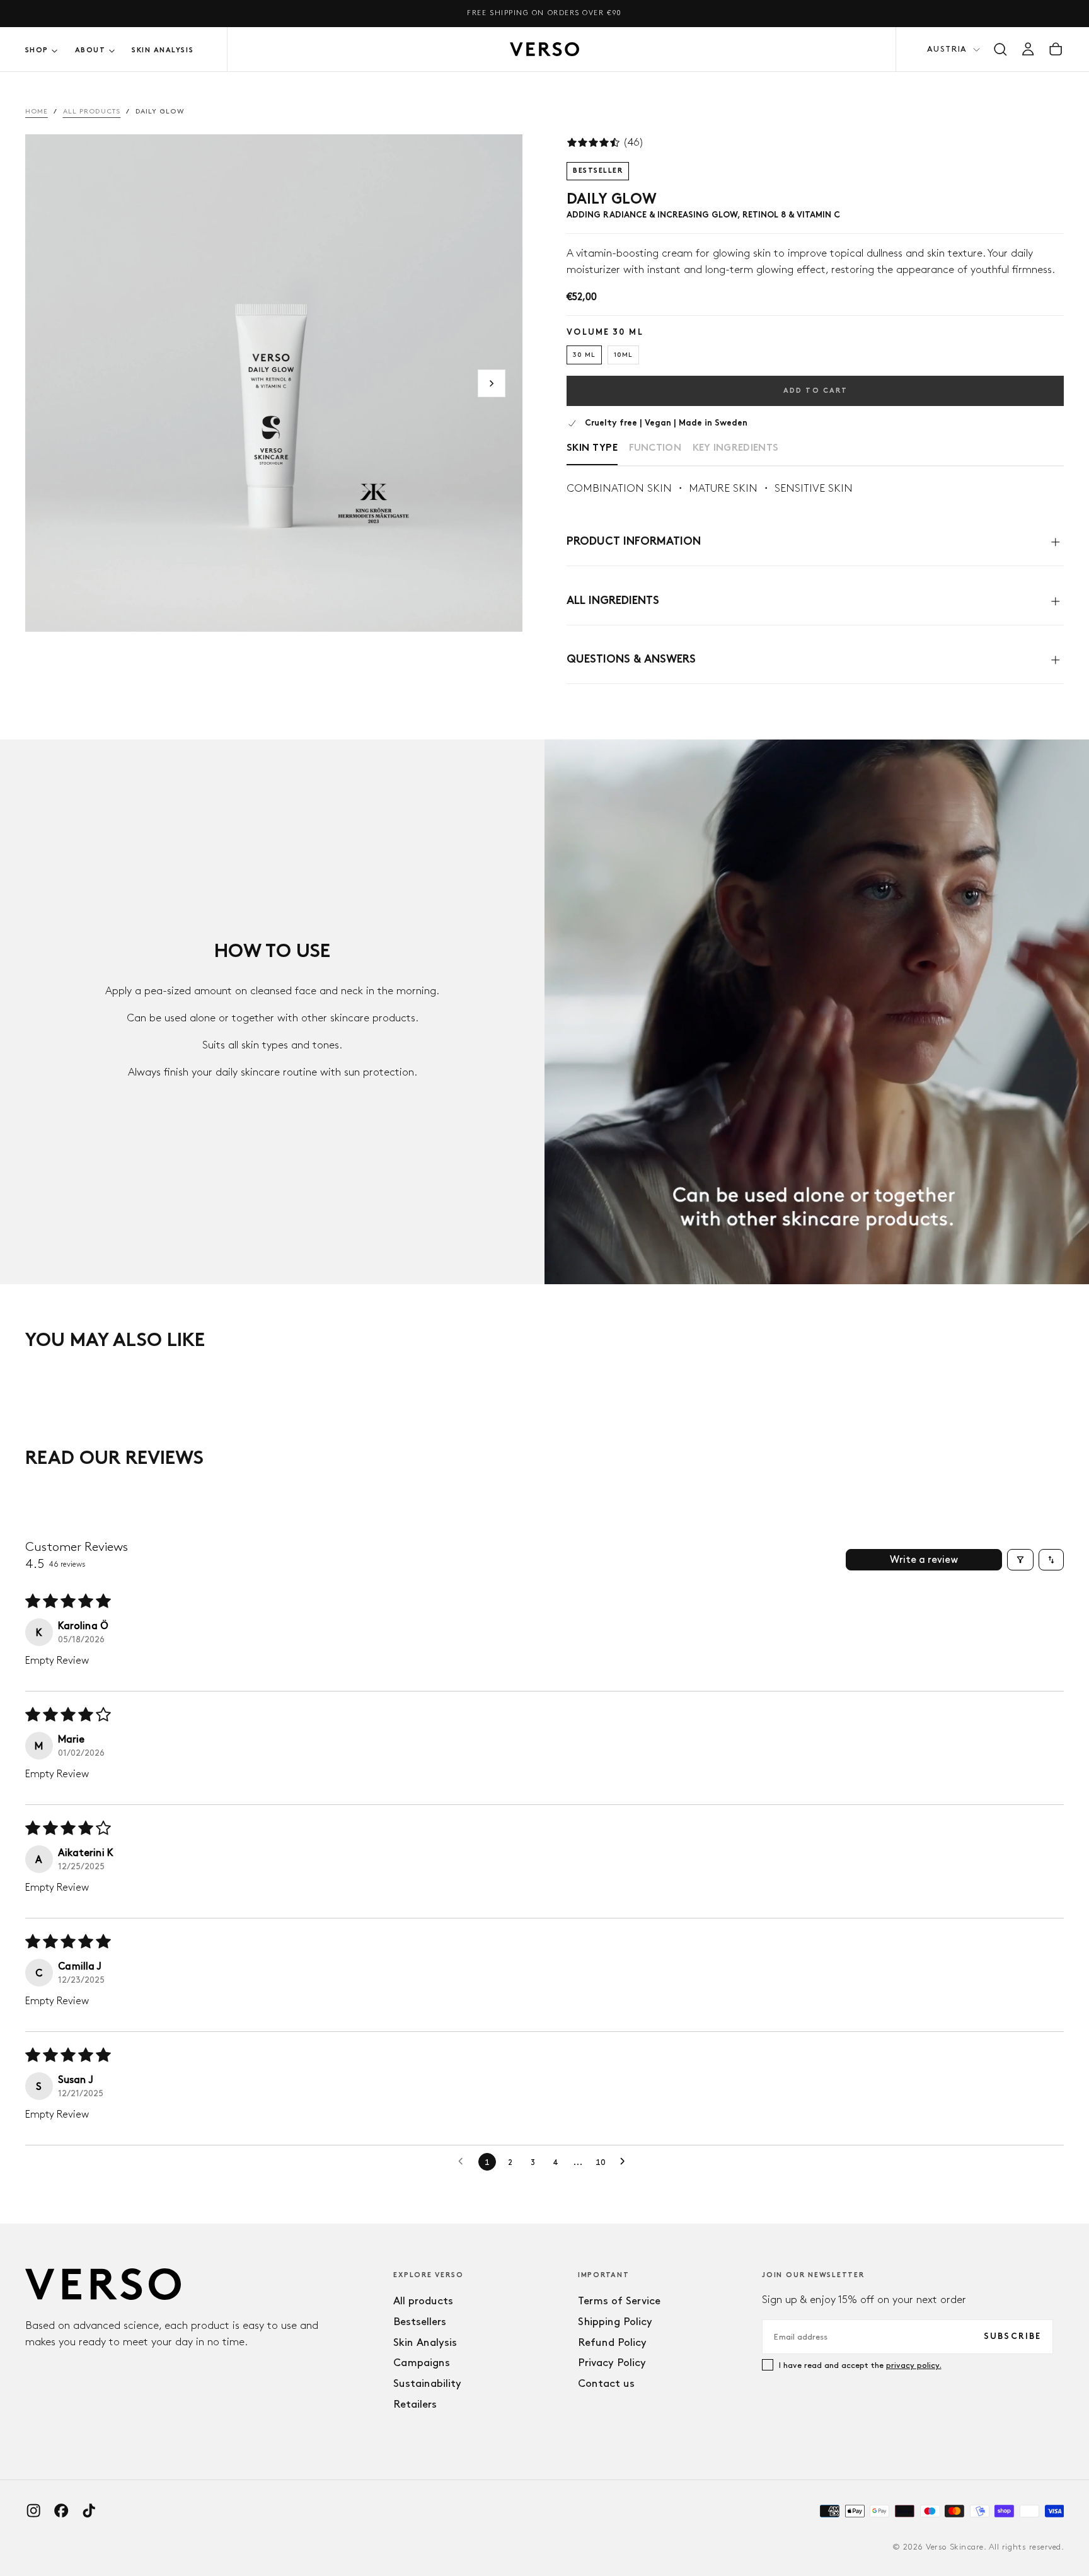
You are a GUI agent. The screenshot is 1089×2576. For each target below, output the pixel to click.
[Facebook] (61, 2510)
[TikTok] (89, 2510)
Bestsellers (420, 2321)
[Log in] (1028, 49)
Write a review (924, 1559)
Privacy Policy (612, 2362)
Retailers (415, 2404)
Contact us (606, 2383)
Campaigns (422, 2362)
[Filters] (1020, 1560)
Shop (37, 50)
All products (423, 2300)
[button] (1000, 49)
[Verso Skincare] (103, 2284)
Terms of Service (619, 2300)
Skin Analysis (163, 50)
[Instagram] (33, 2510)
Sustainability (427, 2383)
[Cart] (1056, 49)
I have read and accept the (860, 2365)
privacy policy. (914, 2365)
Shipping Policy (615, 2321)
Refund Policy (612, 2342)
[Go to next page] (626, 2162)
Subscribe (1013, 2337)
